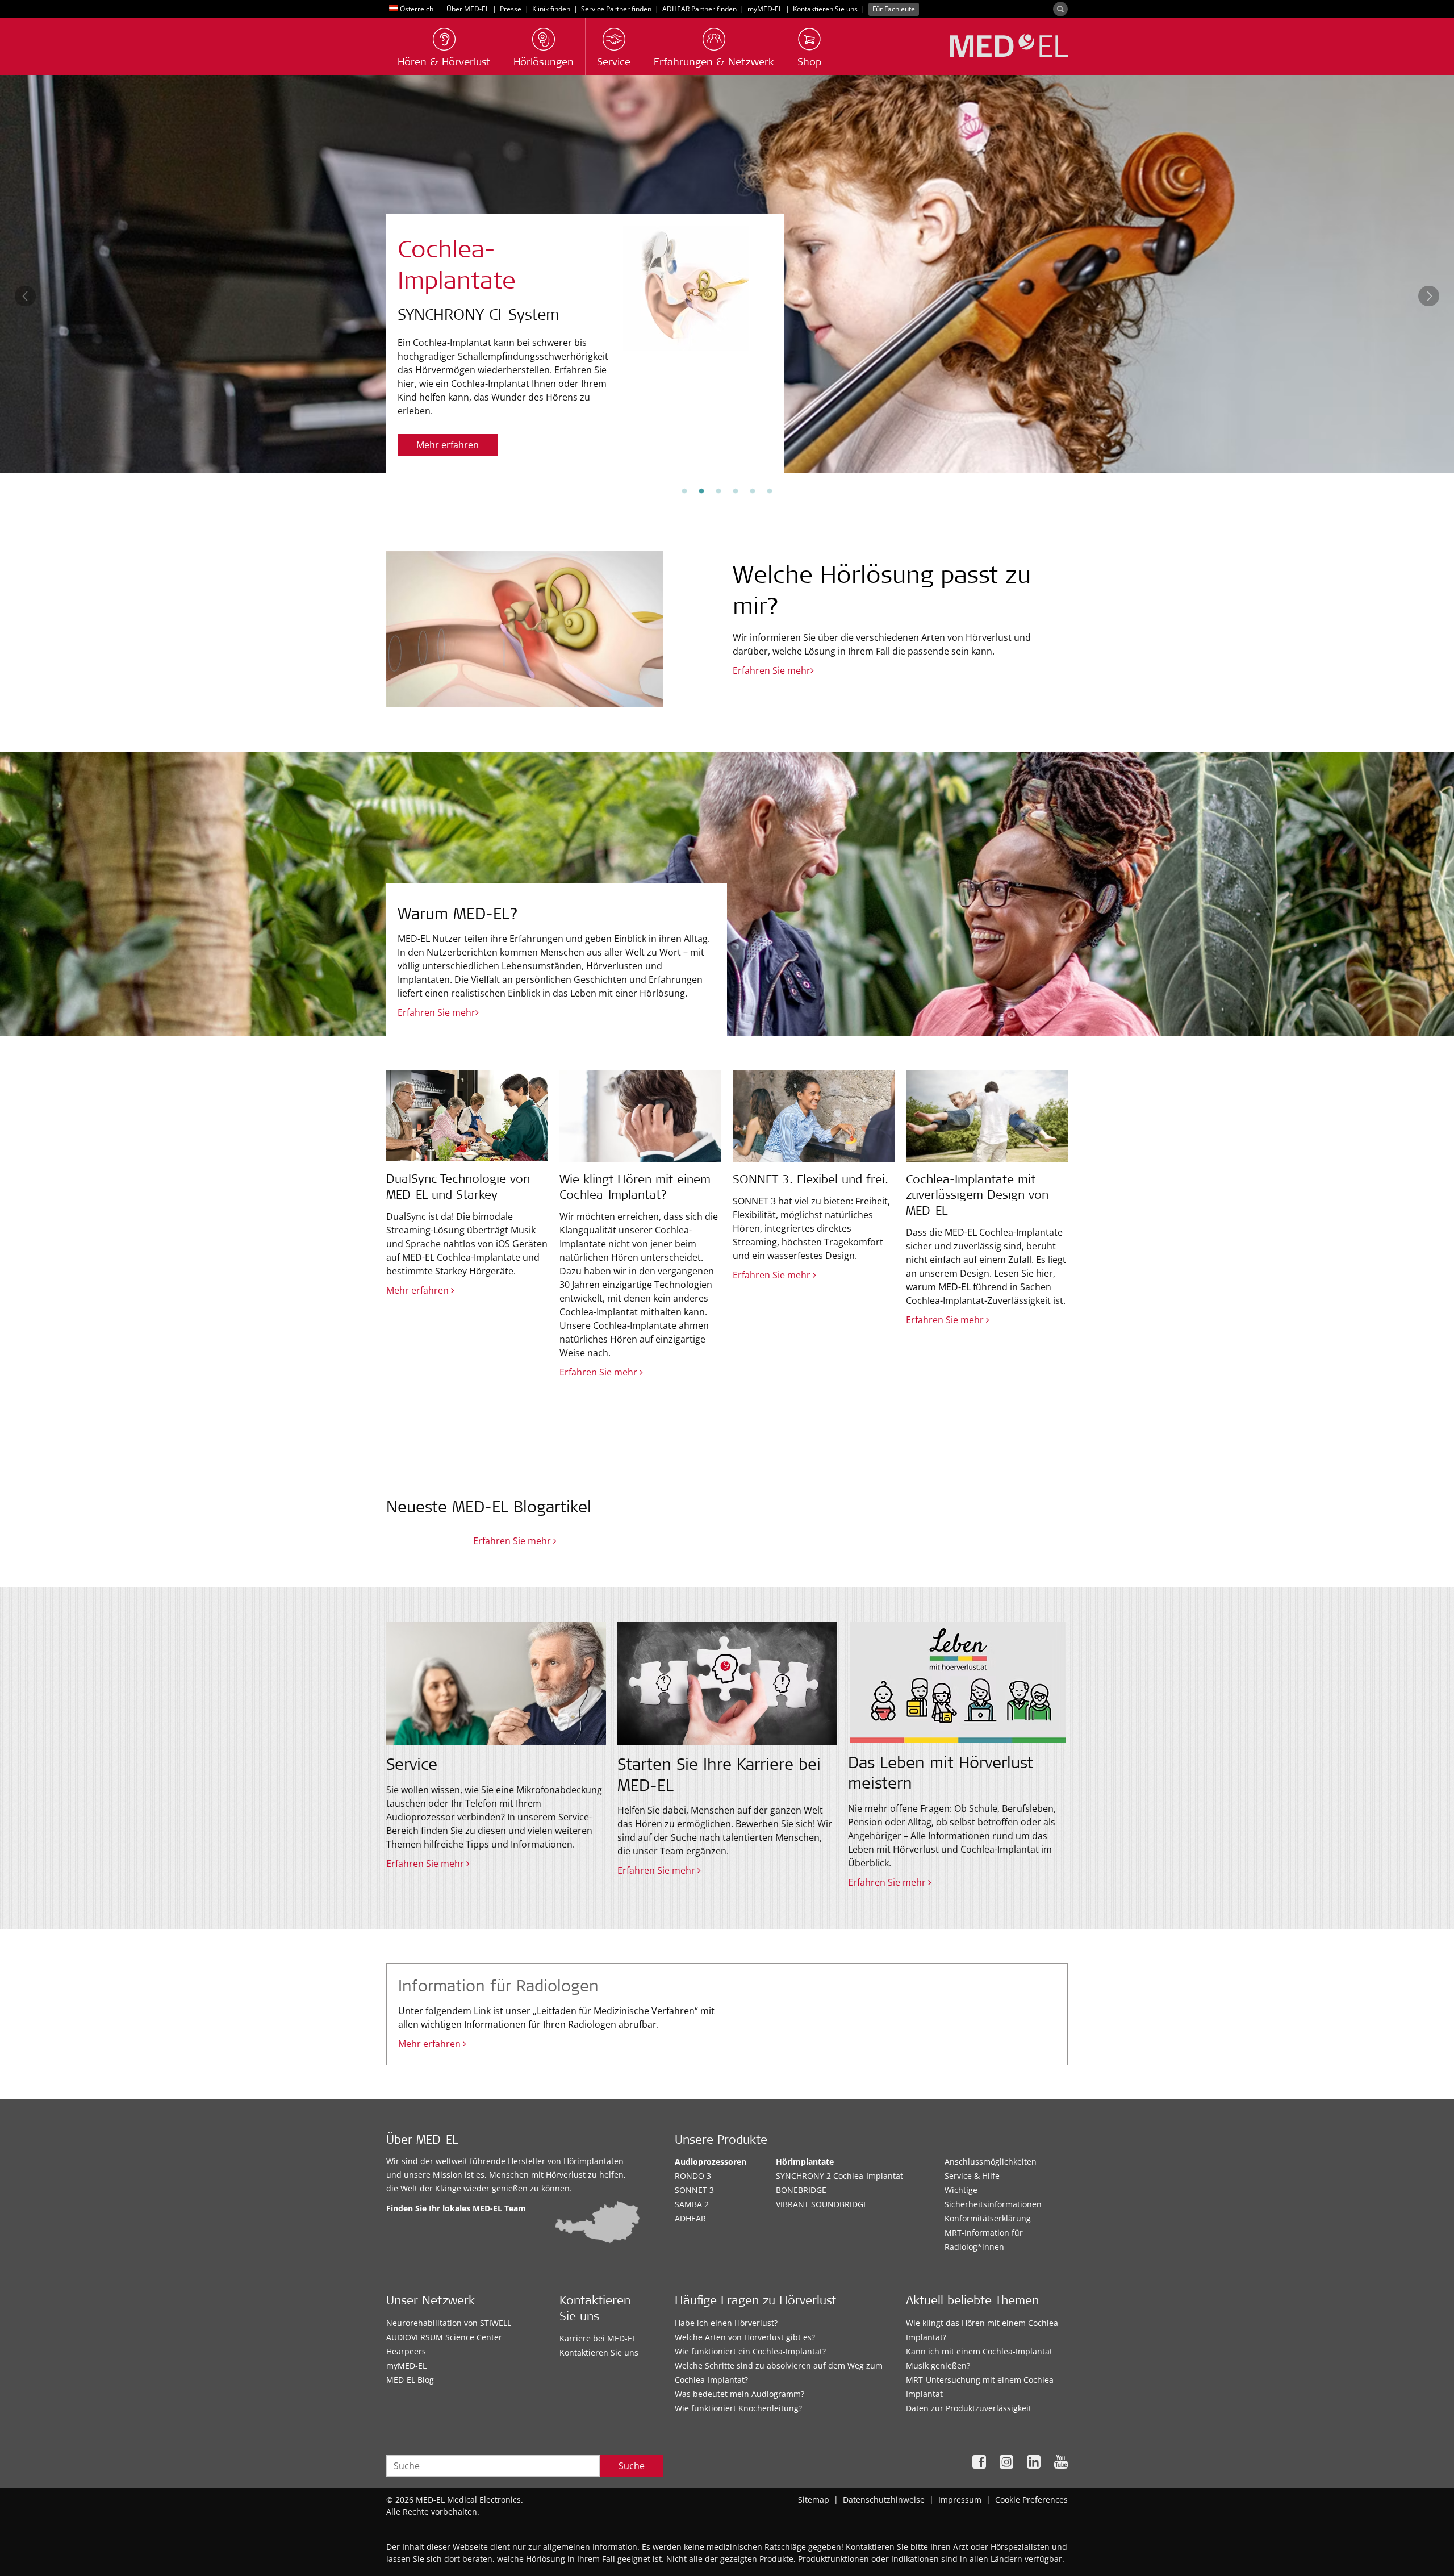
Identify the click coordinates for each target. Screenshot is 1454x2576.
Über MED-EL (468, 9)
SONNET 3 (694, 2190)
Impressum (960, 2500)
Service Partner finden (616, 9)
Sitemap (814, 2500)
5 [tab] (753, 491)
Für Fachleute (894, 9)
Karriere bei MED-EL (598, 2338)
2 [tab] (701, 491)
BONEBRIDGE (801, 2190)
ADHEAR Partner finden (699, 9)
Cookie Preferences (1031, 2500)
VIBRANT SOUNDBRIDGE (822, 2204)
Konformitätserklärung (988, 2218)
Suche (632, 2466)
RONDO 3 (693, 2176)
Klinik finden (551, 9)
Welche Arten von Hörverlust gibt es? (745, 2337)
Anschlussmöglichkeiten (991, 2162)
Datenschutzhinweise (884, 2500)
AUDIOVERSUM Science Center (444, 2337)
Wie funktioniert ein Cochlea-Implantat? (750, 2351)
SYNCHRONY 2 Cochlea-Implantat (839, 2176)
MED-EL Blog (410, 2380)
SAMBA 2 (692, 2204)
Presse (511, 9)
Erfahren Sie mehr (455, 445)
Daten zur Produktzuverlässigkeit (969, 2408)
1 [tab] (684, 491)
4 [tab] (736, 491)
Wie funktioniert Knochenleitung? (738, 2408)
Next (1429, 296)
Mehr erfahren (431, 2044)
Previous (25, 296)
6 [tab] (770, 491)
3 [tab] (718, 491)
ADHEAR (690, 2218)
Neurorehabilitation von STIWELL (449, 2323)
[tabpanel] (727, 274)
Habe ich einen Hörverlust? (726, 2323)
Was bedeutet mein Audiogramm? (739, 2394)
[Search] (1060, 9)
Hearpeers (406, 2351)
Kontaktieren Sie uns (825, 9)
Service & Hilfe (972, 2176)
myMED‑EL (765, 9)
